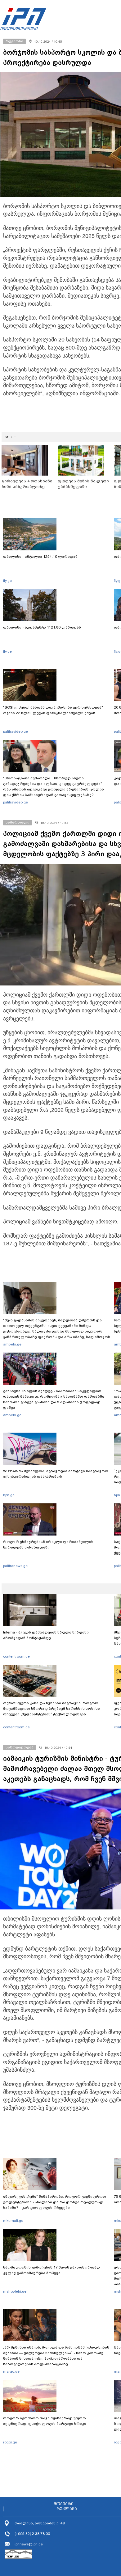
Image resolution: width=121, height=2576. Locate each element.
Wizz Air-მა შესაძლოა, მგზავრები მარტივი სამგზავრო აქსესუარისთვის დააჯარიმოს (56, 1474)
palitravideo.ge (16, 731)
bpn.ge (9, 1495)
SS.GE (10, 437)
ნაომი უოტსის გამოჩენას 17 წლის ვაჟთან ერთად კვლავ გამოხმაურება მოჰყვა (52, 2270)
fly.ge (7, 581)
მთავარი (64, 2504)
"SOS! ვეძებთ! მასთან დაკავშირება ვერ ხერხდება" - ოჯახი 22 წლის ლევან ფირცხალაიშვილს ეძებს (54, 710)
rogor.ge (10, 2442)
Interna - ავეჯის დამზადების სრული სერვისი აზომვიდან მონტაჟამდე (46, 1635)
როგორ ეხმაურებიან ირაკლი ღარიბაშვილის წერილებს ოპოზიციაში (48, 1544)
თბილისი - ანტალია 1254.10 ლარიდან (40, 557)
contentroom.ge (16, 1656)
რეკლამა (67, 2509)
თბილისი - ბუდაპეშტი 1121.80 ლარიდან (42, 627)
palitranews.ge (15, 1566)
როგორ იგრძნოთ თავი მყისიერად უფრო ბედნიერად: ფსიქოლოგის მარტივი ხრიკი (45, 2421)
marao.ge (11, 2371)
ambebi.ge (12, 1344)
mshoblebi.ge (15, 2291)
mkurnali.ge (13, 2221)
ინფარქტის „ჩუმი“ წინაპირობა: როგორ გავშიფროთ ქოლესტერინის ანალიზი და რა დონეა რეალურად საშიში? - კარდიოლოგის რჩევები (55, 2202)
